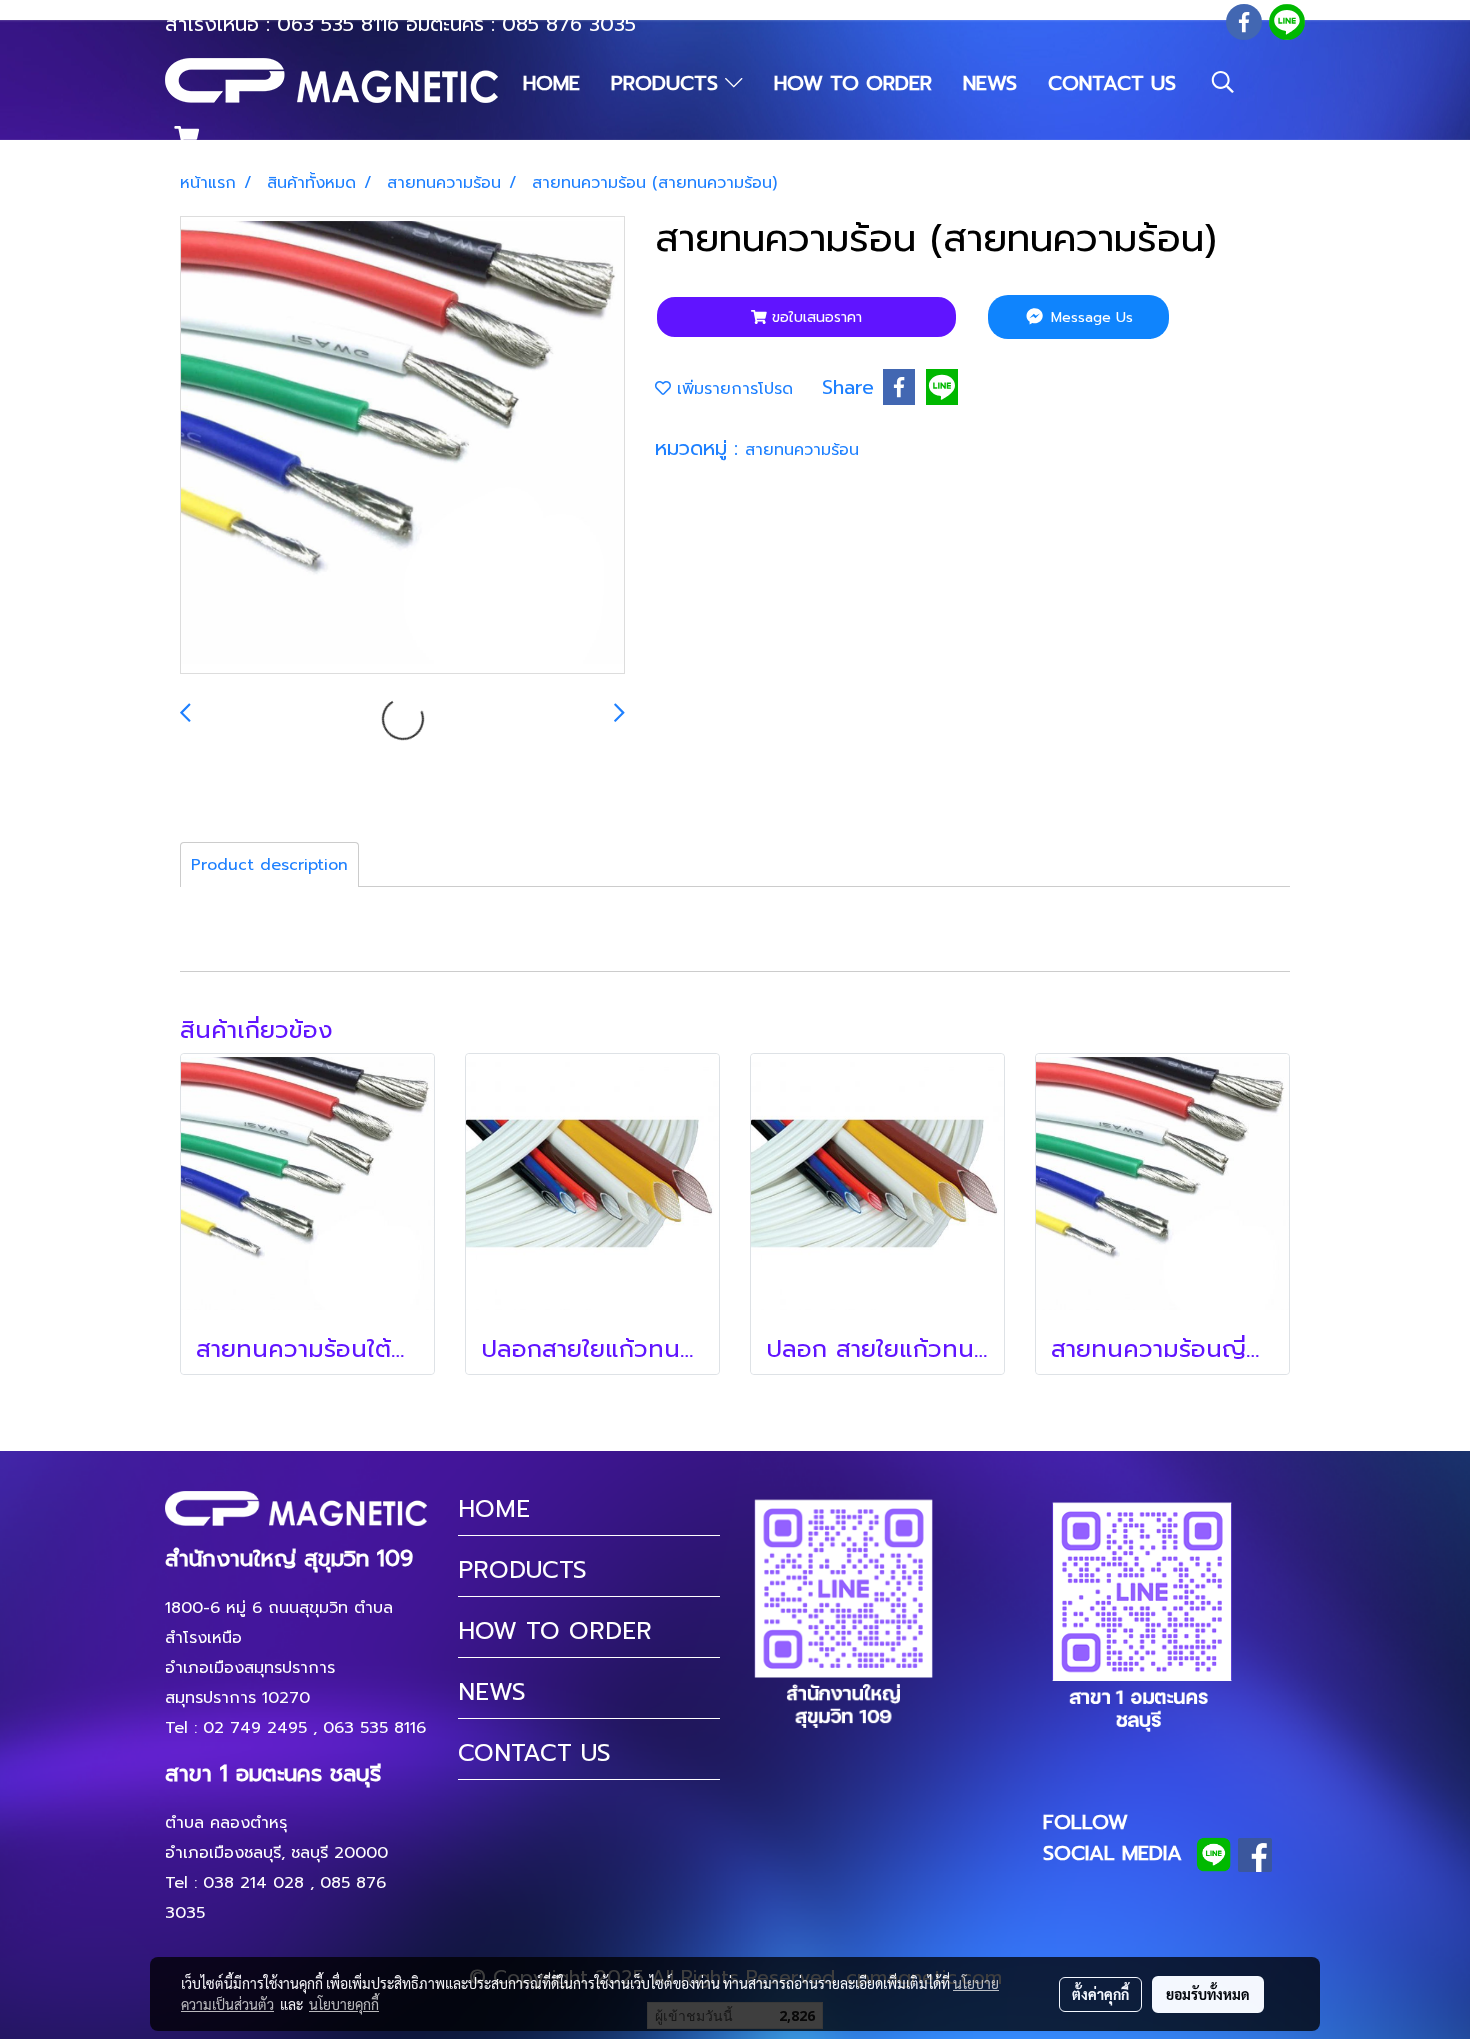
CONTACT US (1112, 83)
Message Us (1089, 317)
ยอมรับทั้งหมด (1208, 1994)
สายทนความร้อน (802, 450)
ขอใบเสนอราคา (814, 317)
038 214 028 (253, 1883)
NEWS (990, 83)
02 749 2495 (255, 1728)
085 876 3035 (569, 24)
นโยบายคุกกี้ (344, 2004)
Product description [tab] (269, 865)
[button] (1223, 82)
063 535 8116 (338, 24)
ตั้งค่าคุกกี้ (1100, 1994)
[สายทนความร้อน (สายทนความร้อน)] (402, 446)
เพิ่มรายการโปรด (732, 389)
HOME (551, 83)
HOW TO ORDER (853, 83)
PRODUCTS (668, 83)
